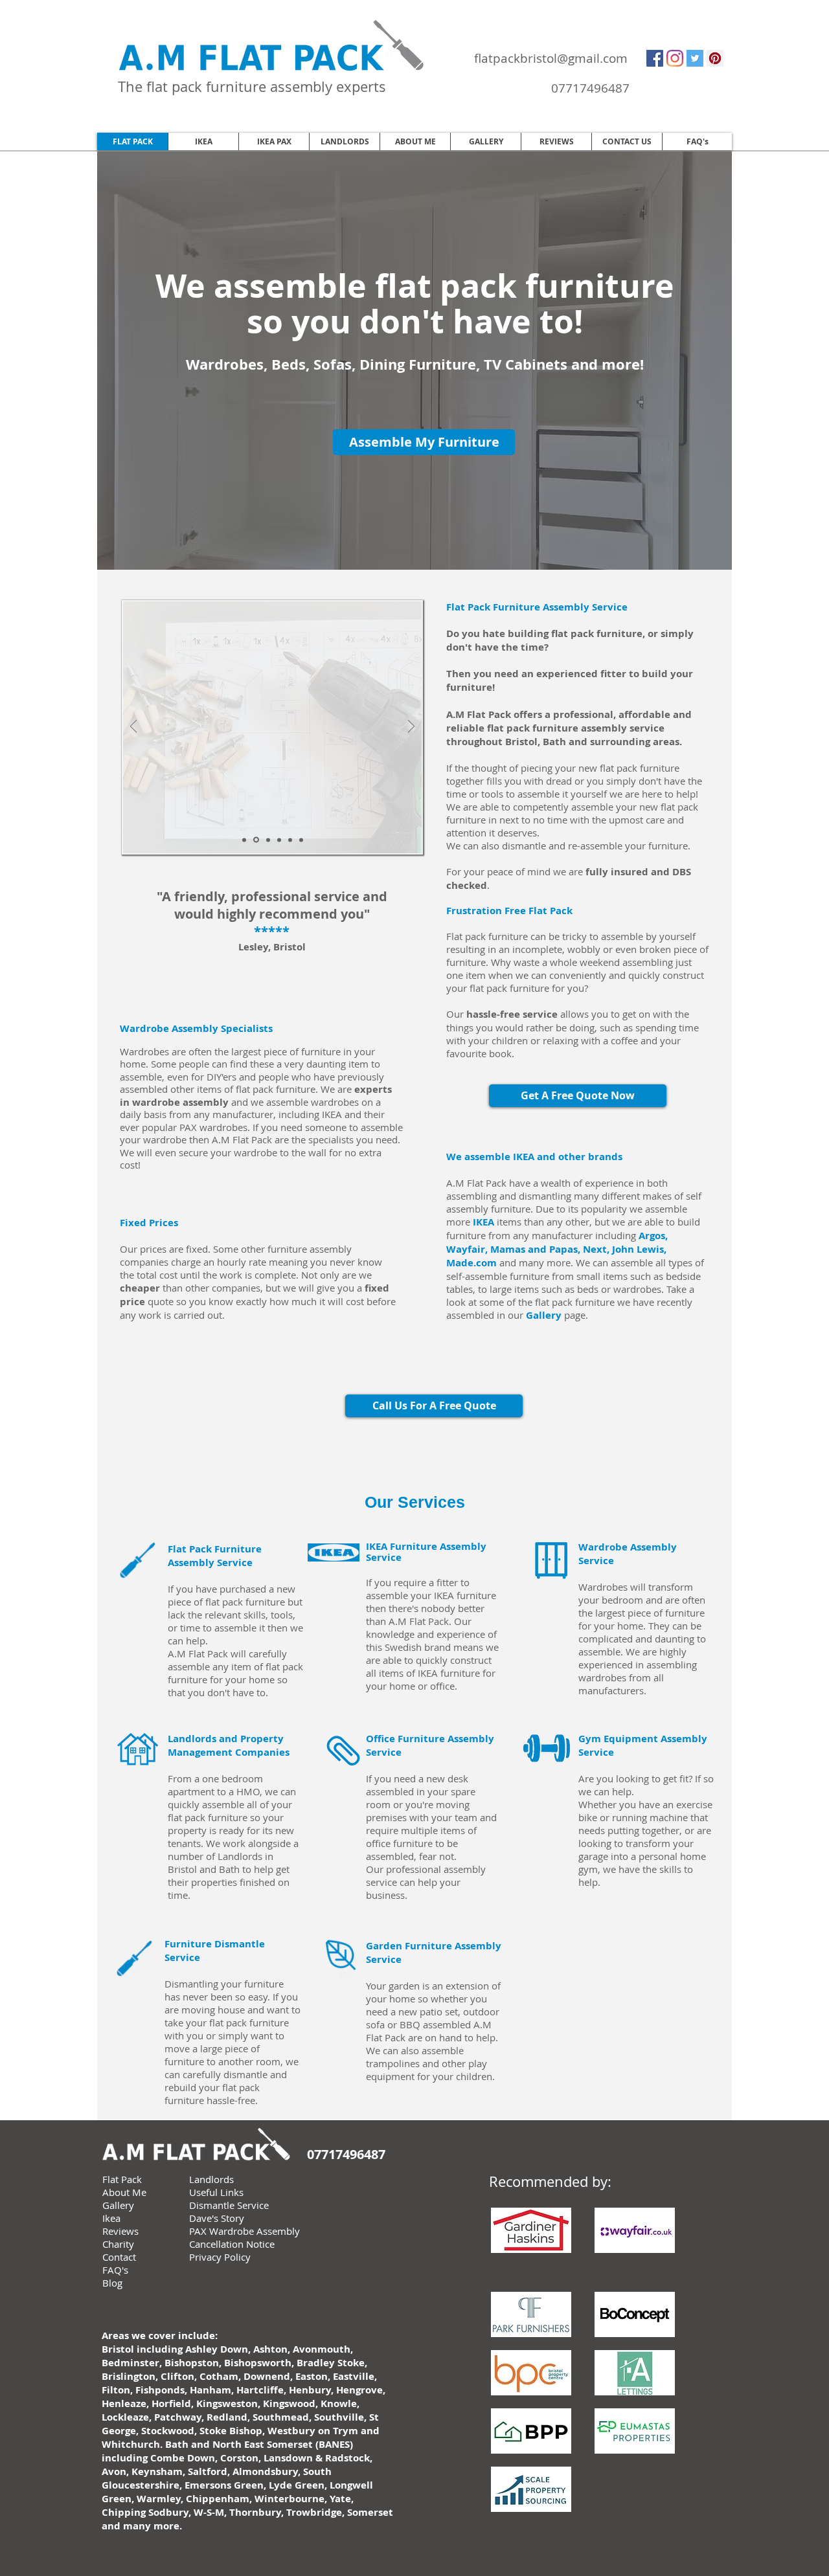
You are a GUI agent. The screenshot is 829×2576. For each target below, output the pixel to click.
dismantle (524, 846)
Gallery (544, 1315)
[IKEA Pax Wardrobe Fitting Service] (268, 840)
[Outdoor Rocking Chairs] (301, 840)
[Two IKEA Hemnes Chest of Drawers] (290, 840)
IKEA (483, 1222)
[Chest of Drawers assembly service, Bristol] (256, 840)
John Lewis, (639, 1249)
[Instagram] (675, 58)
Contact (119, 2257)
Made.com (471, 1263)
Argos (652, 1236)
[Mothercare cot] (279, 840)
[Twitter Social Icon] (695, 58)
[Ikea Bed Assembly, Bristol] (244, 840)
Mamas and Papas (534, 1249)
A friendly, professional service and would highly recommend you (275, 905)
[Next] (411, 727)
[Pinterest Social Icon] (715, 58)
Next (595, 1249)
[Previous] (133, 727)
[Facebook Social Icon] (655, 58)
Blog (112, 2283)
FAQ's (115, 2270)
